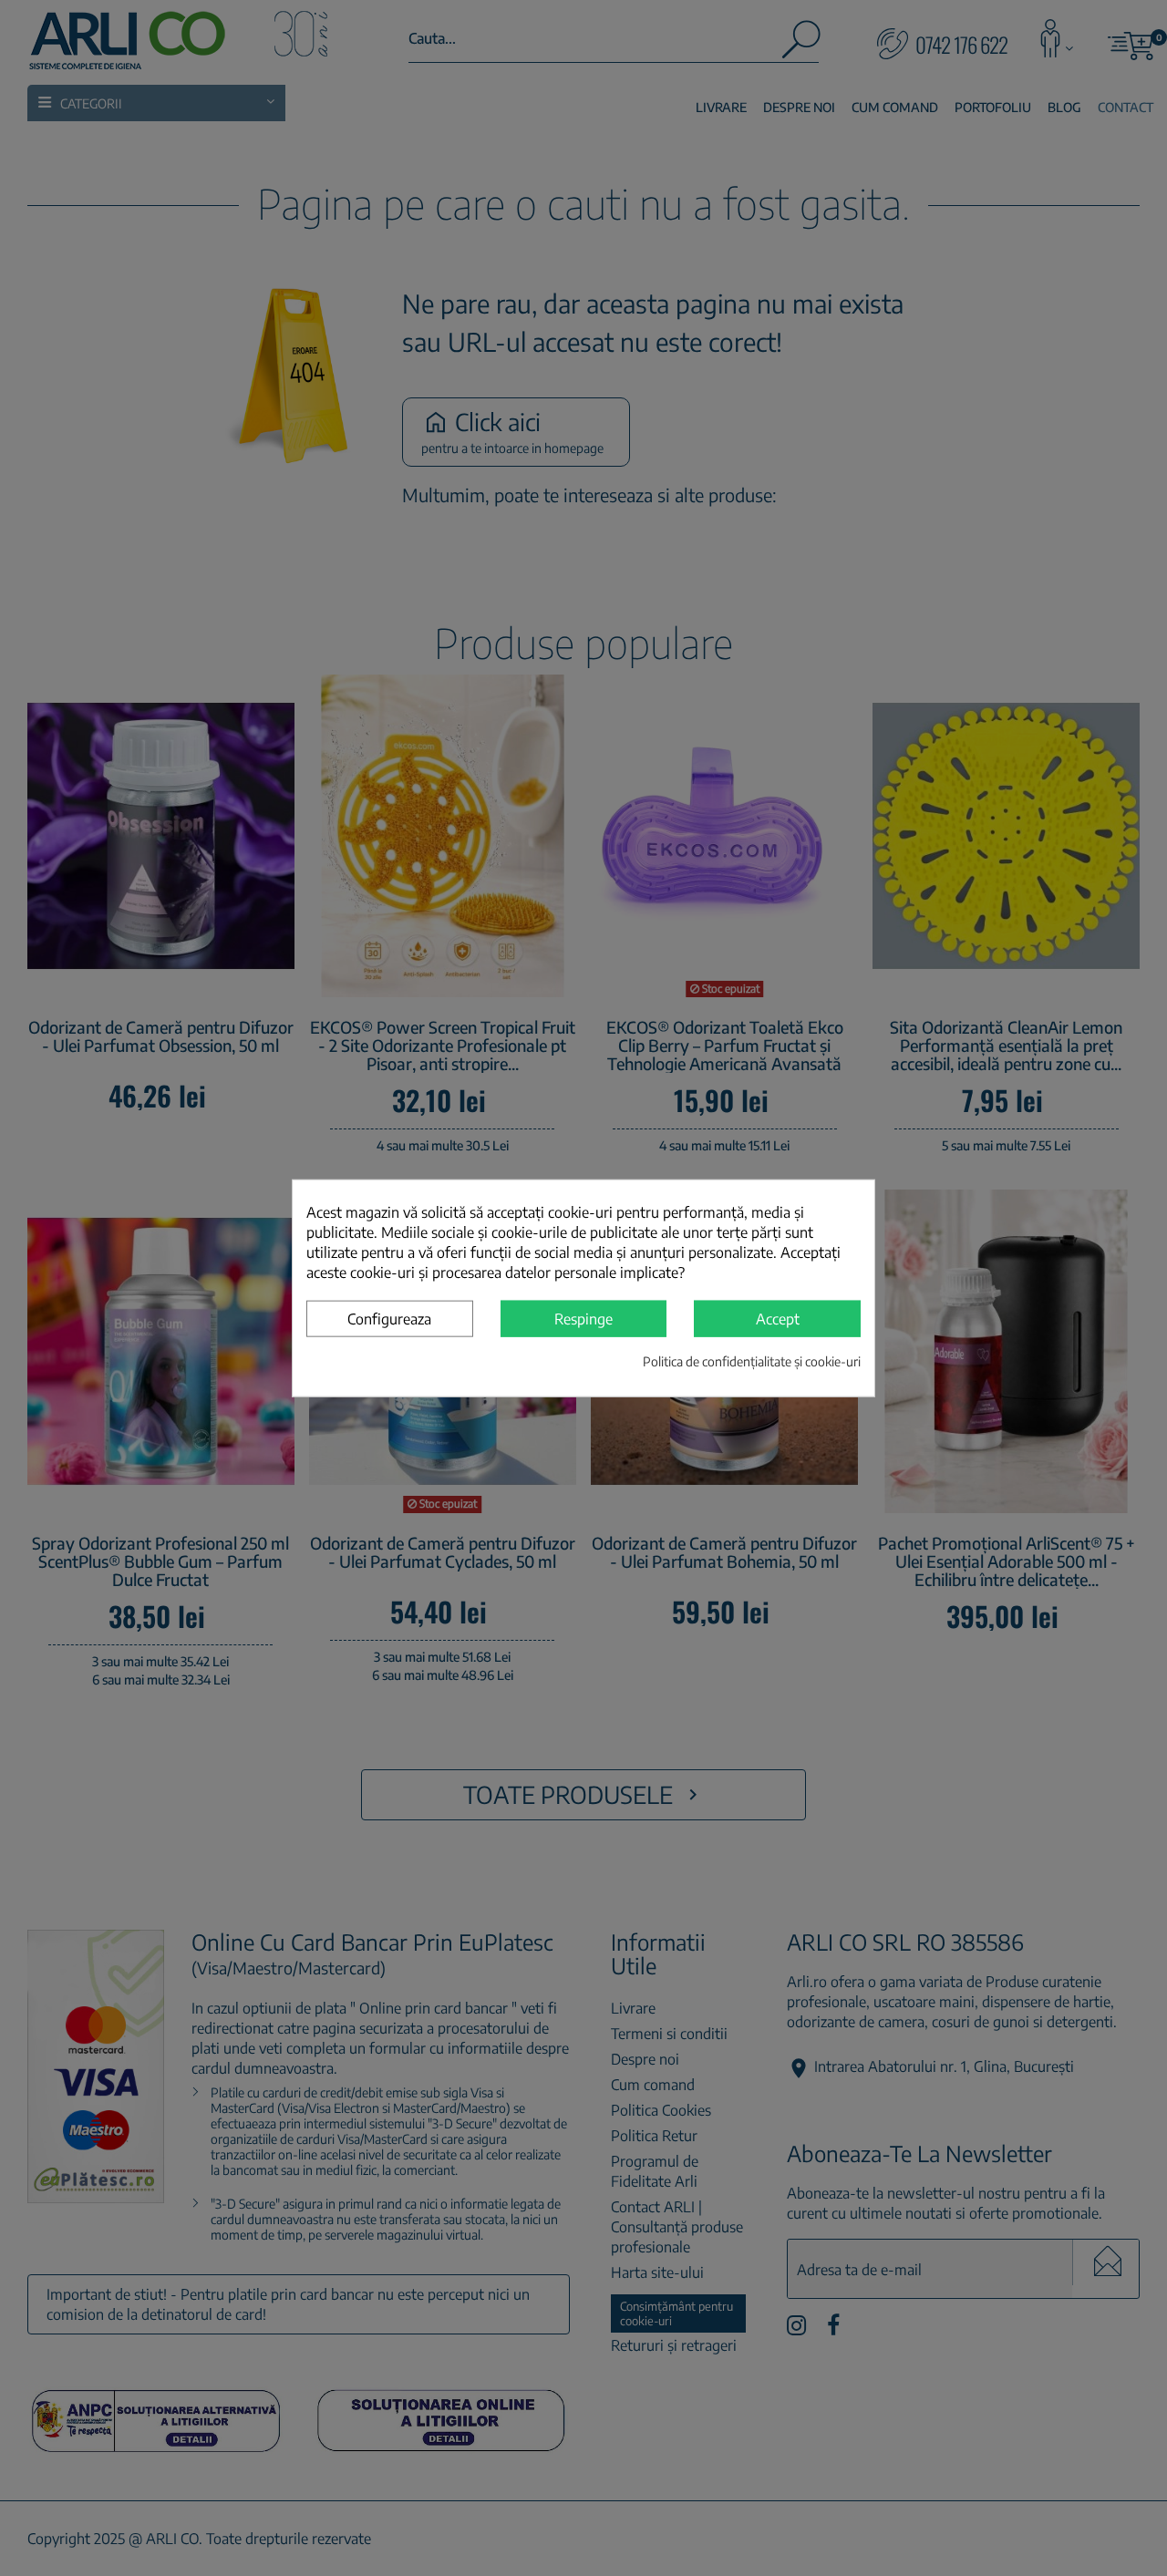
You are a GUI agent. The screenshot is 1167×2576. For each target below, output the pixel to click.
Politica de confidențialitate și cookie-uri (752, 1360)
